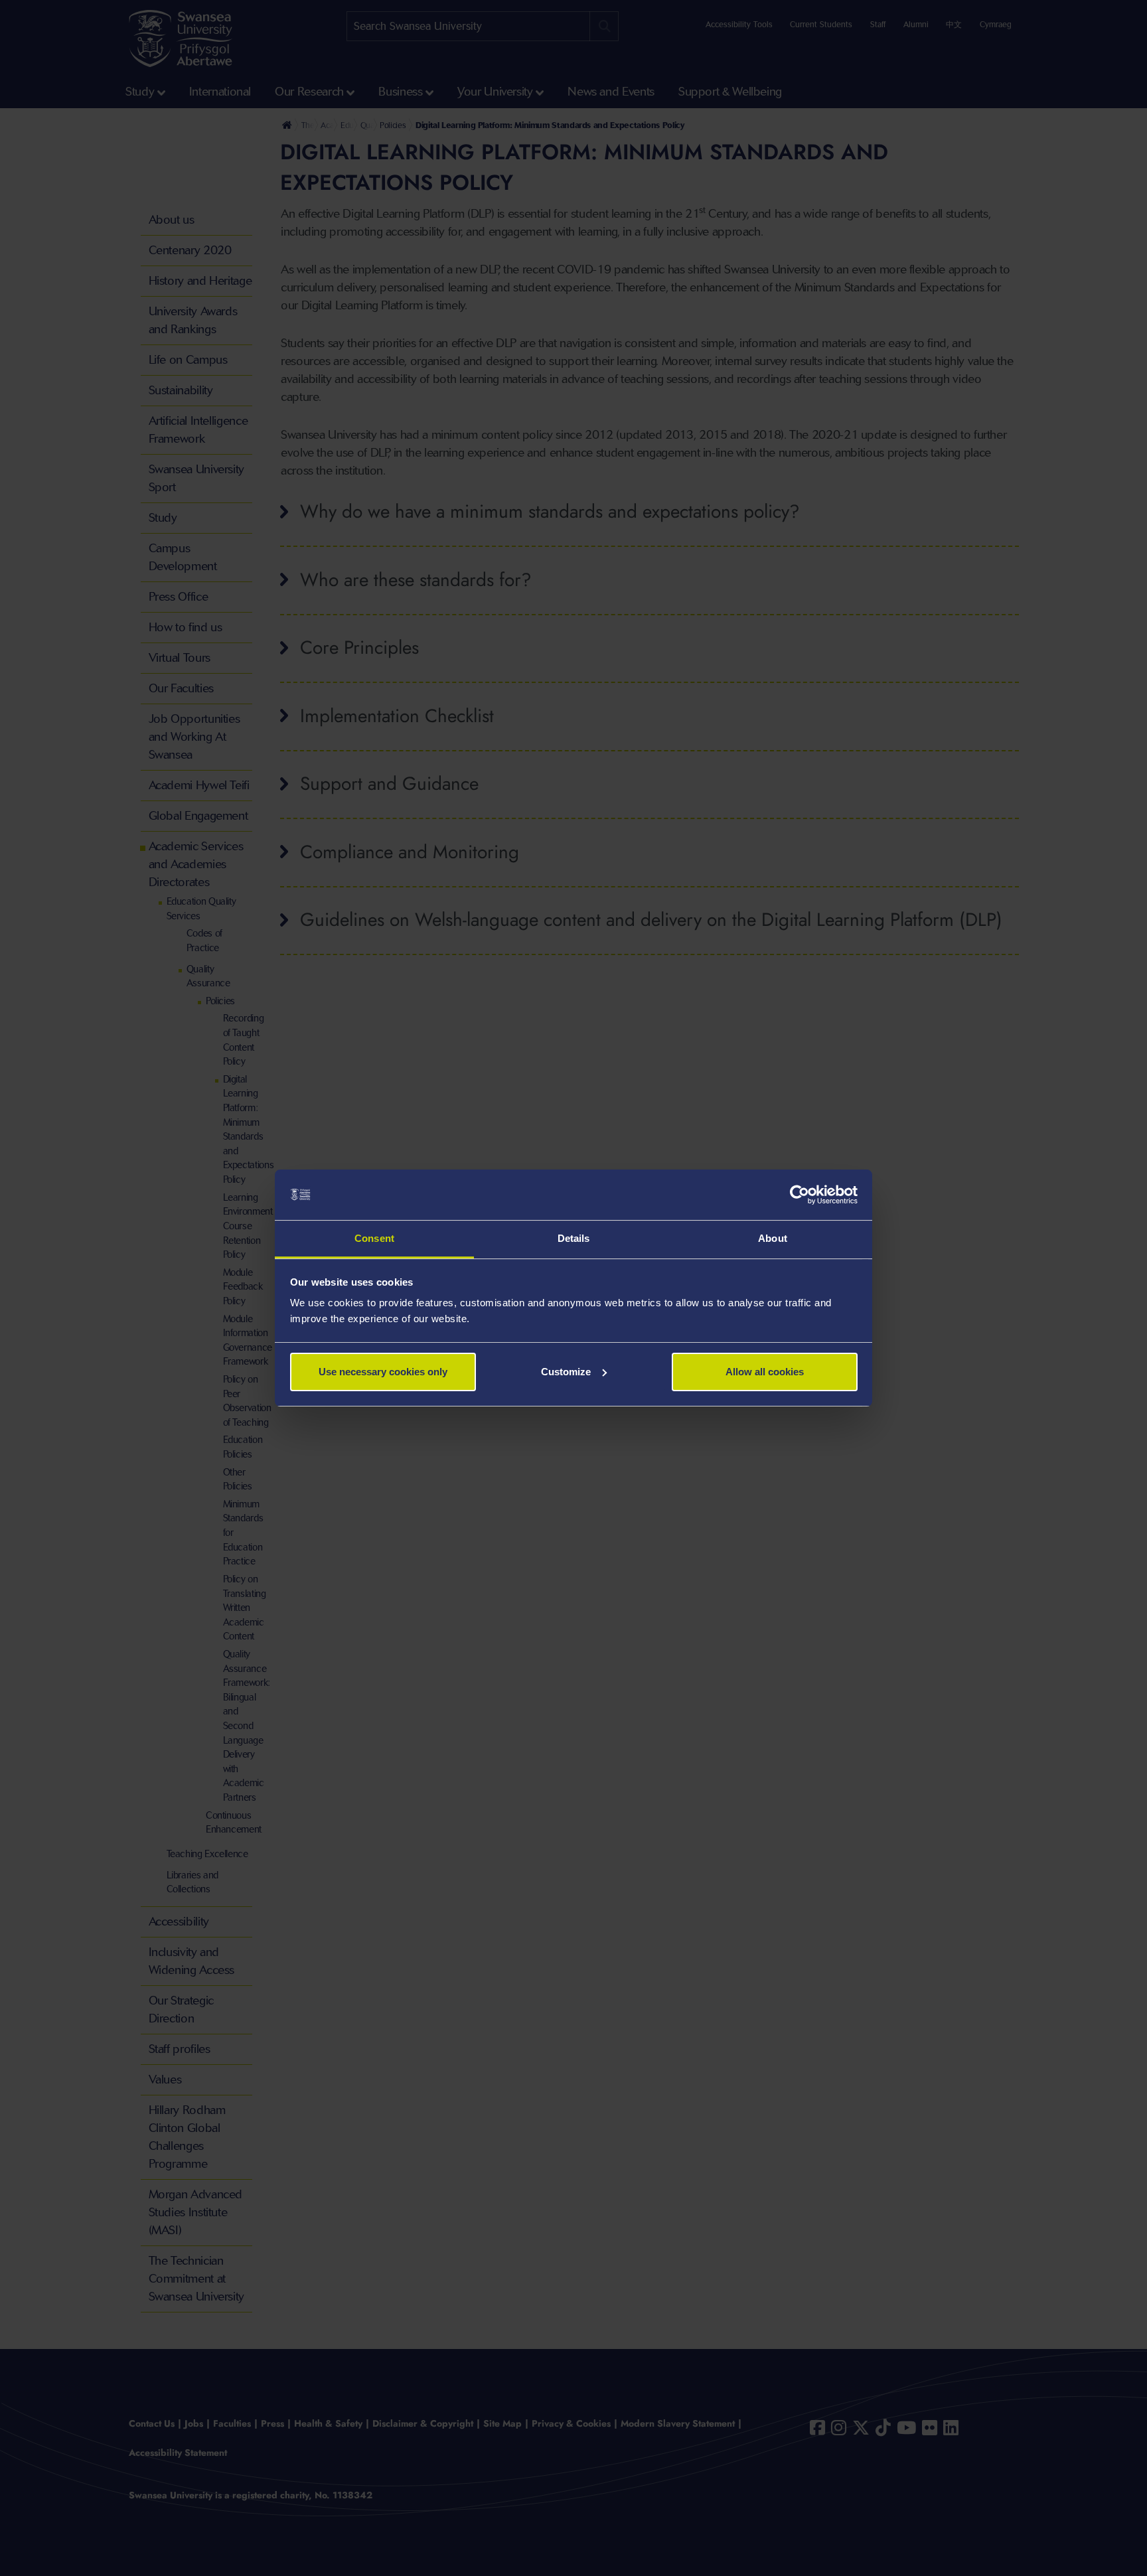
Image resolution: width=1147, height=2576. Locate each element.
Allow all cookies (765, 1372)
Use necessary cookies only (383, 1372)
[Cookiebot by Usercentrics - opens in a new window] (800, 1195)
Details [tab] (574, 1238)
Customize (566, 1372)
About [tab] (773, 1238)
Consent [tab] (374, 1238)
